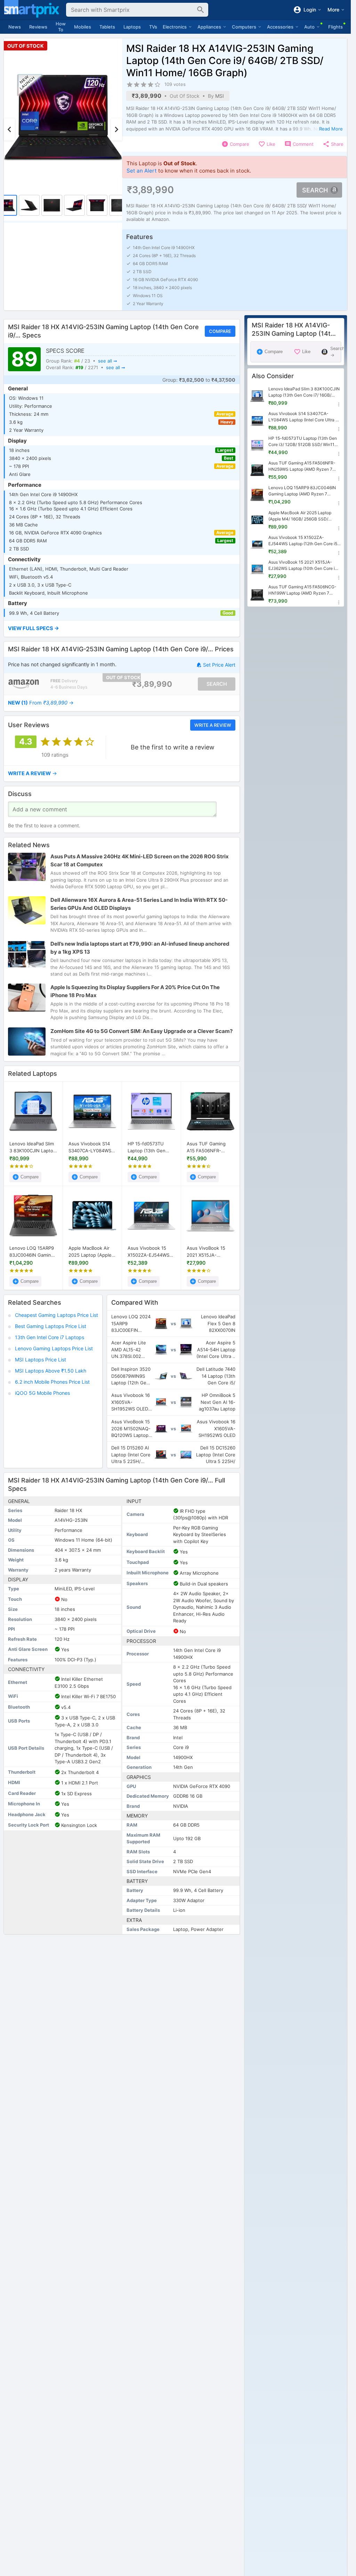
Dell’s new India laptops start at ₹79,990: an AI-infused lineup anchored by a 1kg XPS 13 (140, 948)
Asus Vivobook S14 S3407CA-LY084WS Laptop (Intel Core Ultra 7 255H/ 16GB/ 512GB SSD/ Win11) (90, 1147)
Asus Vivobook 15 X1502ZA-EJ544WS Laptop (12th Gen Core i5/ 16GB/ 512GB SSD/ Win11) (151, 1252)
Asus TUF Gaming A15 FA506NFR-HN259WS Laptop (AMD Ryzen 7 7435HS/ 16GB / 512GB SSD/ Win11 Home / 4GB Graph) (208, 1147)
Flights (335, 27)
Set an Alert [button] (142, 171)
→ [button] (41, 703)
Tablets (107, 27)
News (15, 27)
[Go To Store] (24, 684)
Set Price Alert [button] (219, 665)
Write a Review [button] (213, 725)
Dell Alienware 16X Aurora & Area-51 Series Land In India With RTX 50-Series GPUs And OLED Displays (139, 904)
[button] (122, 629)
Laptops (132, 27)
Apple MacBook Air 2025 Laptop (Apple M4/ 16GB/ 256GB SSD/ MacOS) (90, 1252)
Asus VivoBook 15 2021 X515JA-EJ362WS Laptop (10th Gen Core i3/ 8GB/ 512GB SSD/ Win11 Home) (207, 1252)
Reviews (38, 27)
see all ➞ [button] (108, 361)
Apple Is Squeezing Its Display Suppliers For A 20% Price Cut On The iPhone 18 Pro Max (135, 992)
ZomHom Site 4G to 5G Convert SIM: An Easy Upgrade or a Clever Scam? (141, 1031)
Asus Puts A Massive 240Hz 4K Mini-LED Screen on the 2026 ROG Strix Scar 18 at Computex (140, 860)
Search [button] (315, 190)
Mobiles (83, 27)
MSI (220, 96)
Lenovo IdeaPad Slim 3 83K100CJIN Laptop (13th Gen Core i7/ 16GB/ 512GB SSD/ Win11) (33, 1147)
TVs (153, 27)
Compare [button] (220, 331)
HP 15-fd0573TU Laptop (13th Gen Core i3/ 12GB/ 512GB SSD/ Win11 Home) (151, 1147)
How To (61, 27)
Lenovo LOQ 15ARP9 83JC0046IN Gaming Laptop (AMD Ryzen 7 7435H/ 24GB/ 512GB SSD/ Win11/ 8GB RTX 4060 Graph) (33, 1252)
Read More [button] (331, 129)
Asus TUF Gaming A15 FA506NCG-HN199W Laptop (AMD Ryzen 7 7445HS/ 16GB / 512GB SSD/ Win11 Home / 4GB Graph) (303, 590)
